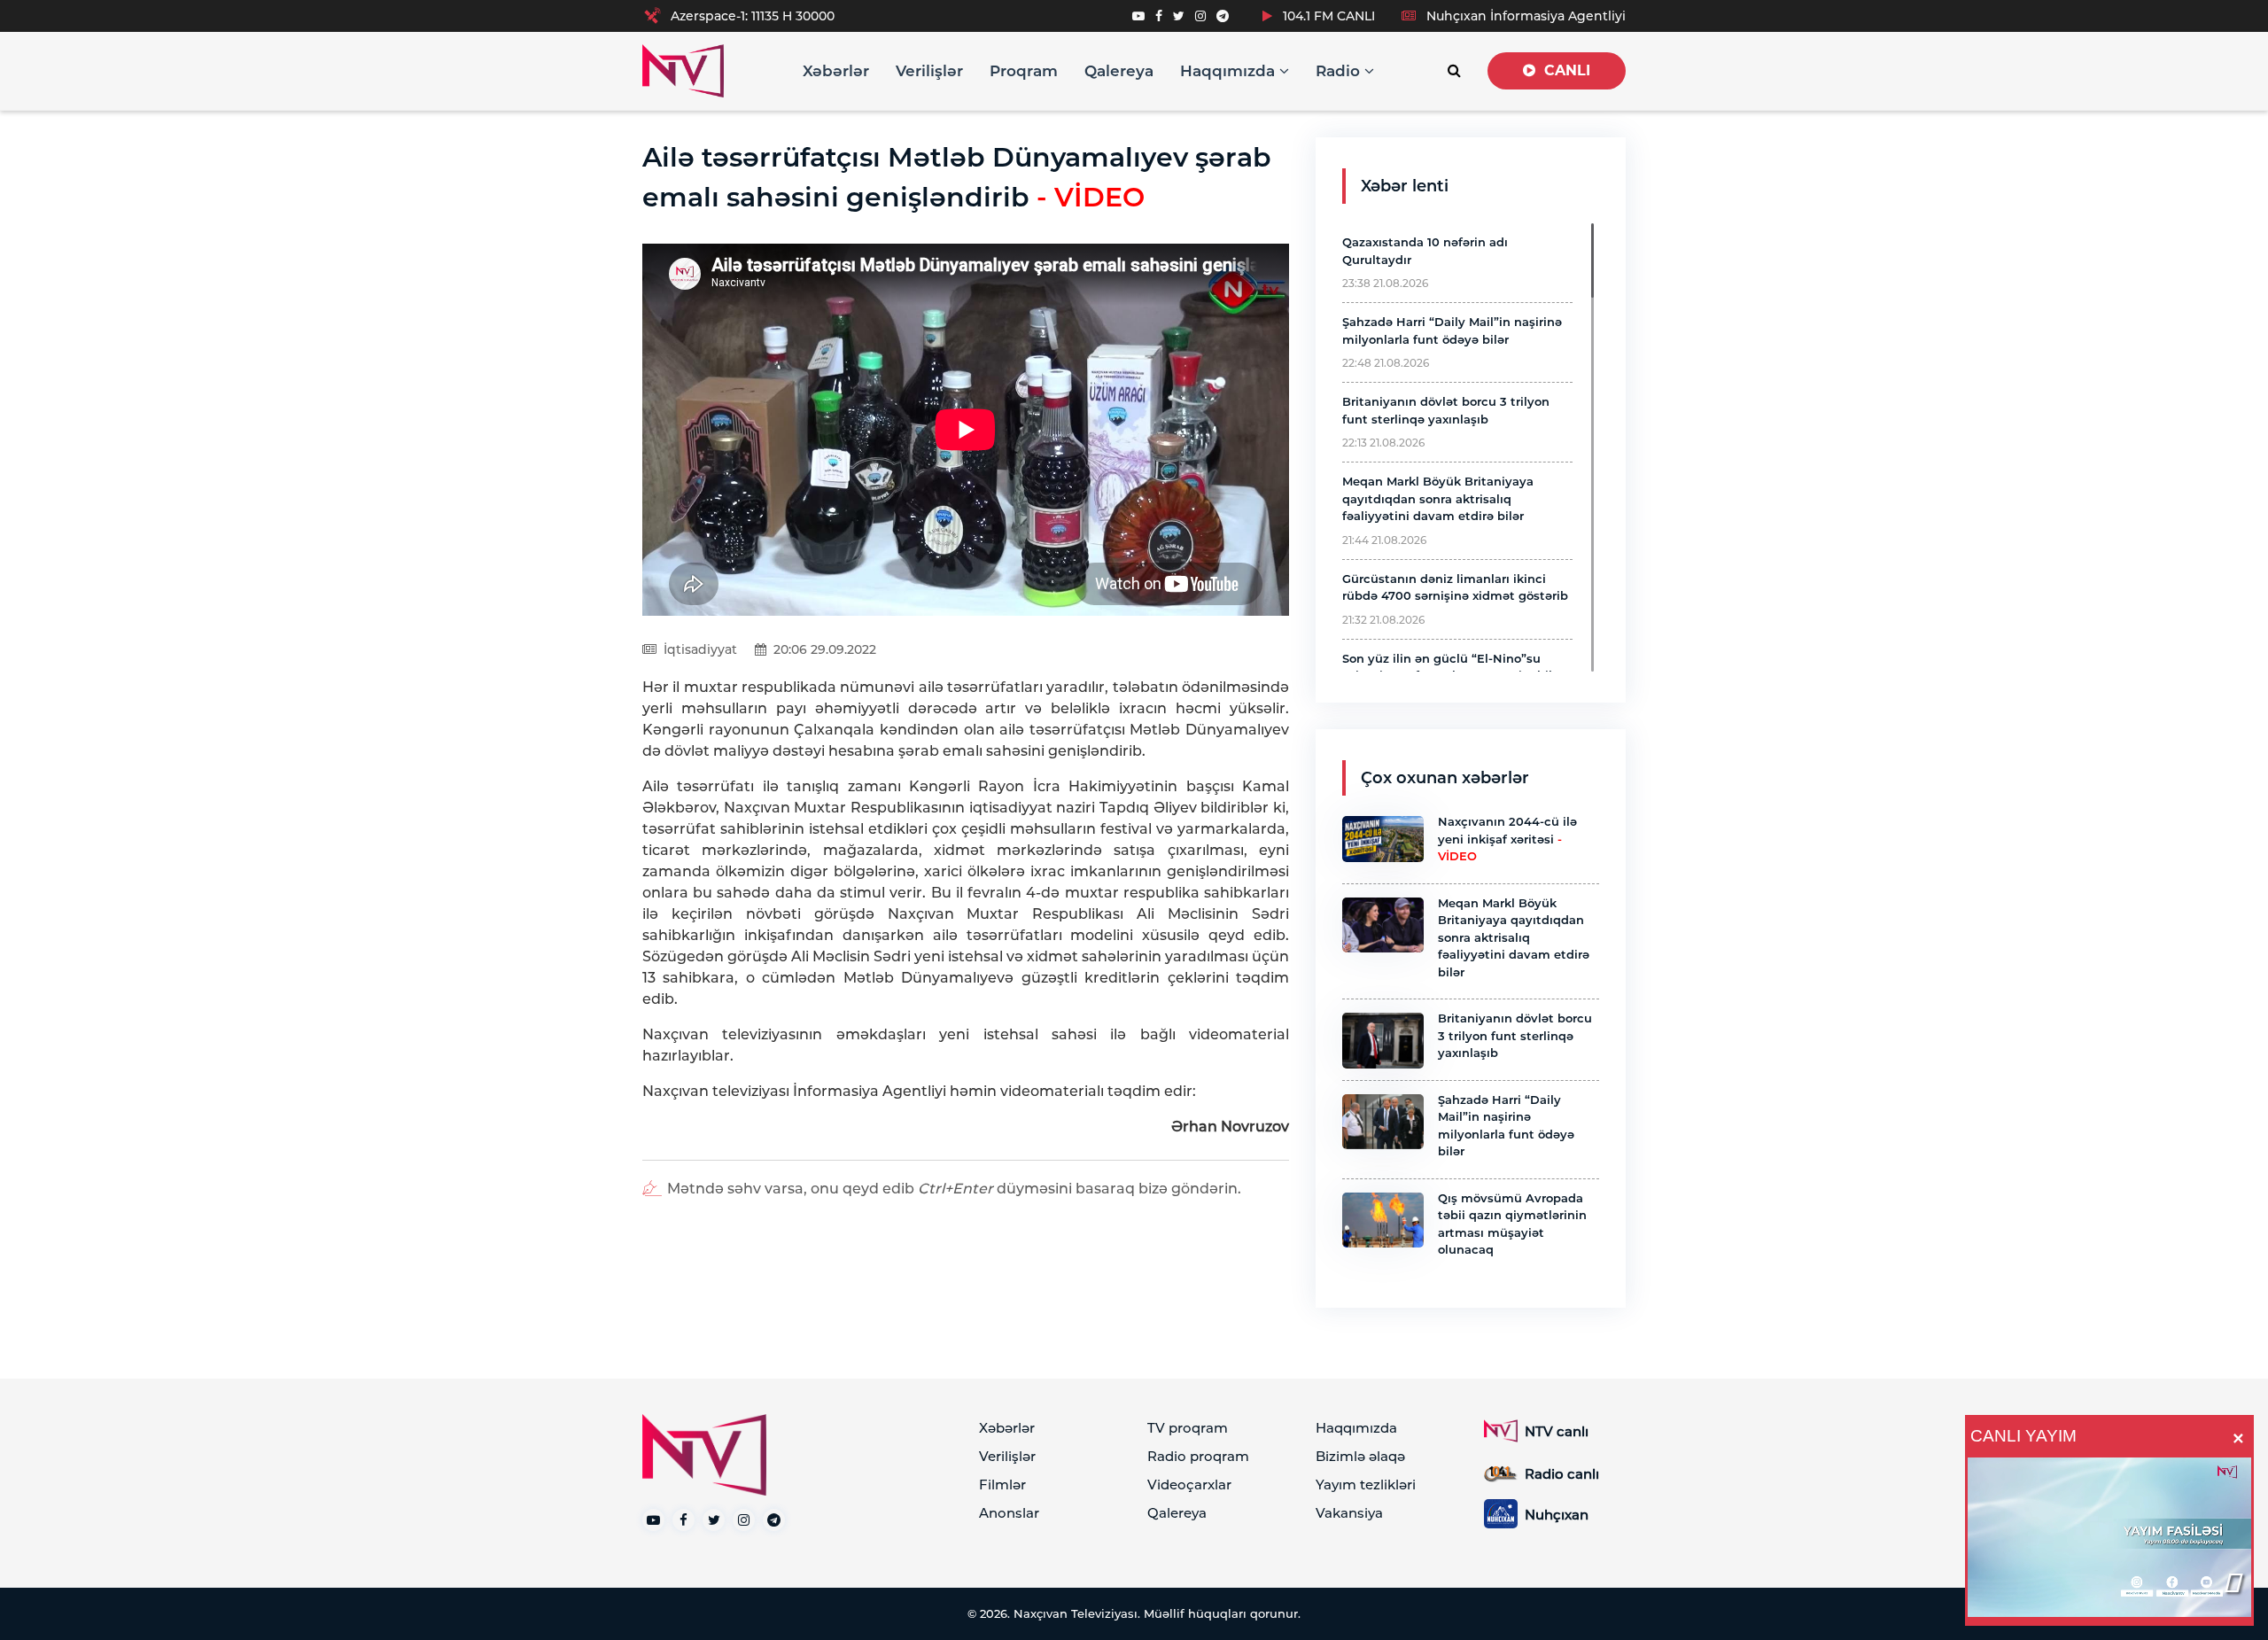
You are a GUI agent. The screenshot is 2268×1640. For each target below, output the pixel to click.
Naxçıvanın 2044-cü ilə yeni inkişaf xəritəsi (1507, 839)
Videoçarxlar (1189, 1485)
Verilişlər (929, 71)
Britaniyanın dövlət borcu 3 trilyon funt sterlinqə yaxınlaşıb (1515, 1035)
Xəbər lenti (1405, 186)
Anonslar (1009, 1513)
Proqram (1024, 71)
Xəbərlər (836, 71)
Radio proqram (1198, 1456)
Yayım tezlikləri (1366, 1485)
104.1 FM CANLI (1327, 16)
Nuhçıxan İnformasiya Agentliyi (1524, 16)
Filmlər (1002, 1485)
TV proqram (1188, 1428)
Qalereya (1119, 71)
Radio (1340, 71)
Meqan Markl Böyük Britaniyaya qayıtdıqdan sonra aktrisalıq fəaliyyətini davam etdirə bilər (1438, 498)
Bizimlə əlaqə (1360, 1456)
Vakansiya (1349, 1513)
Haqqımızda (1230, 71)
